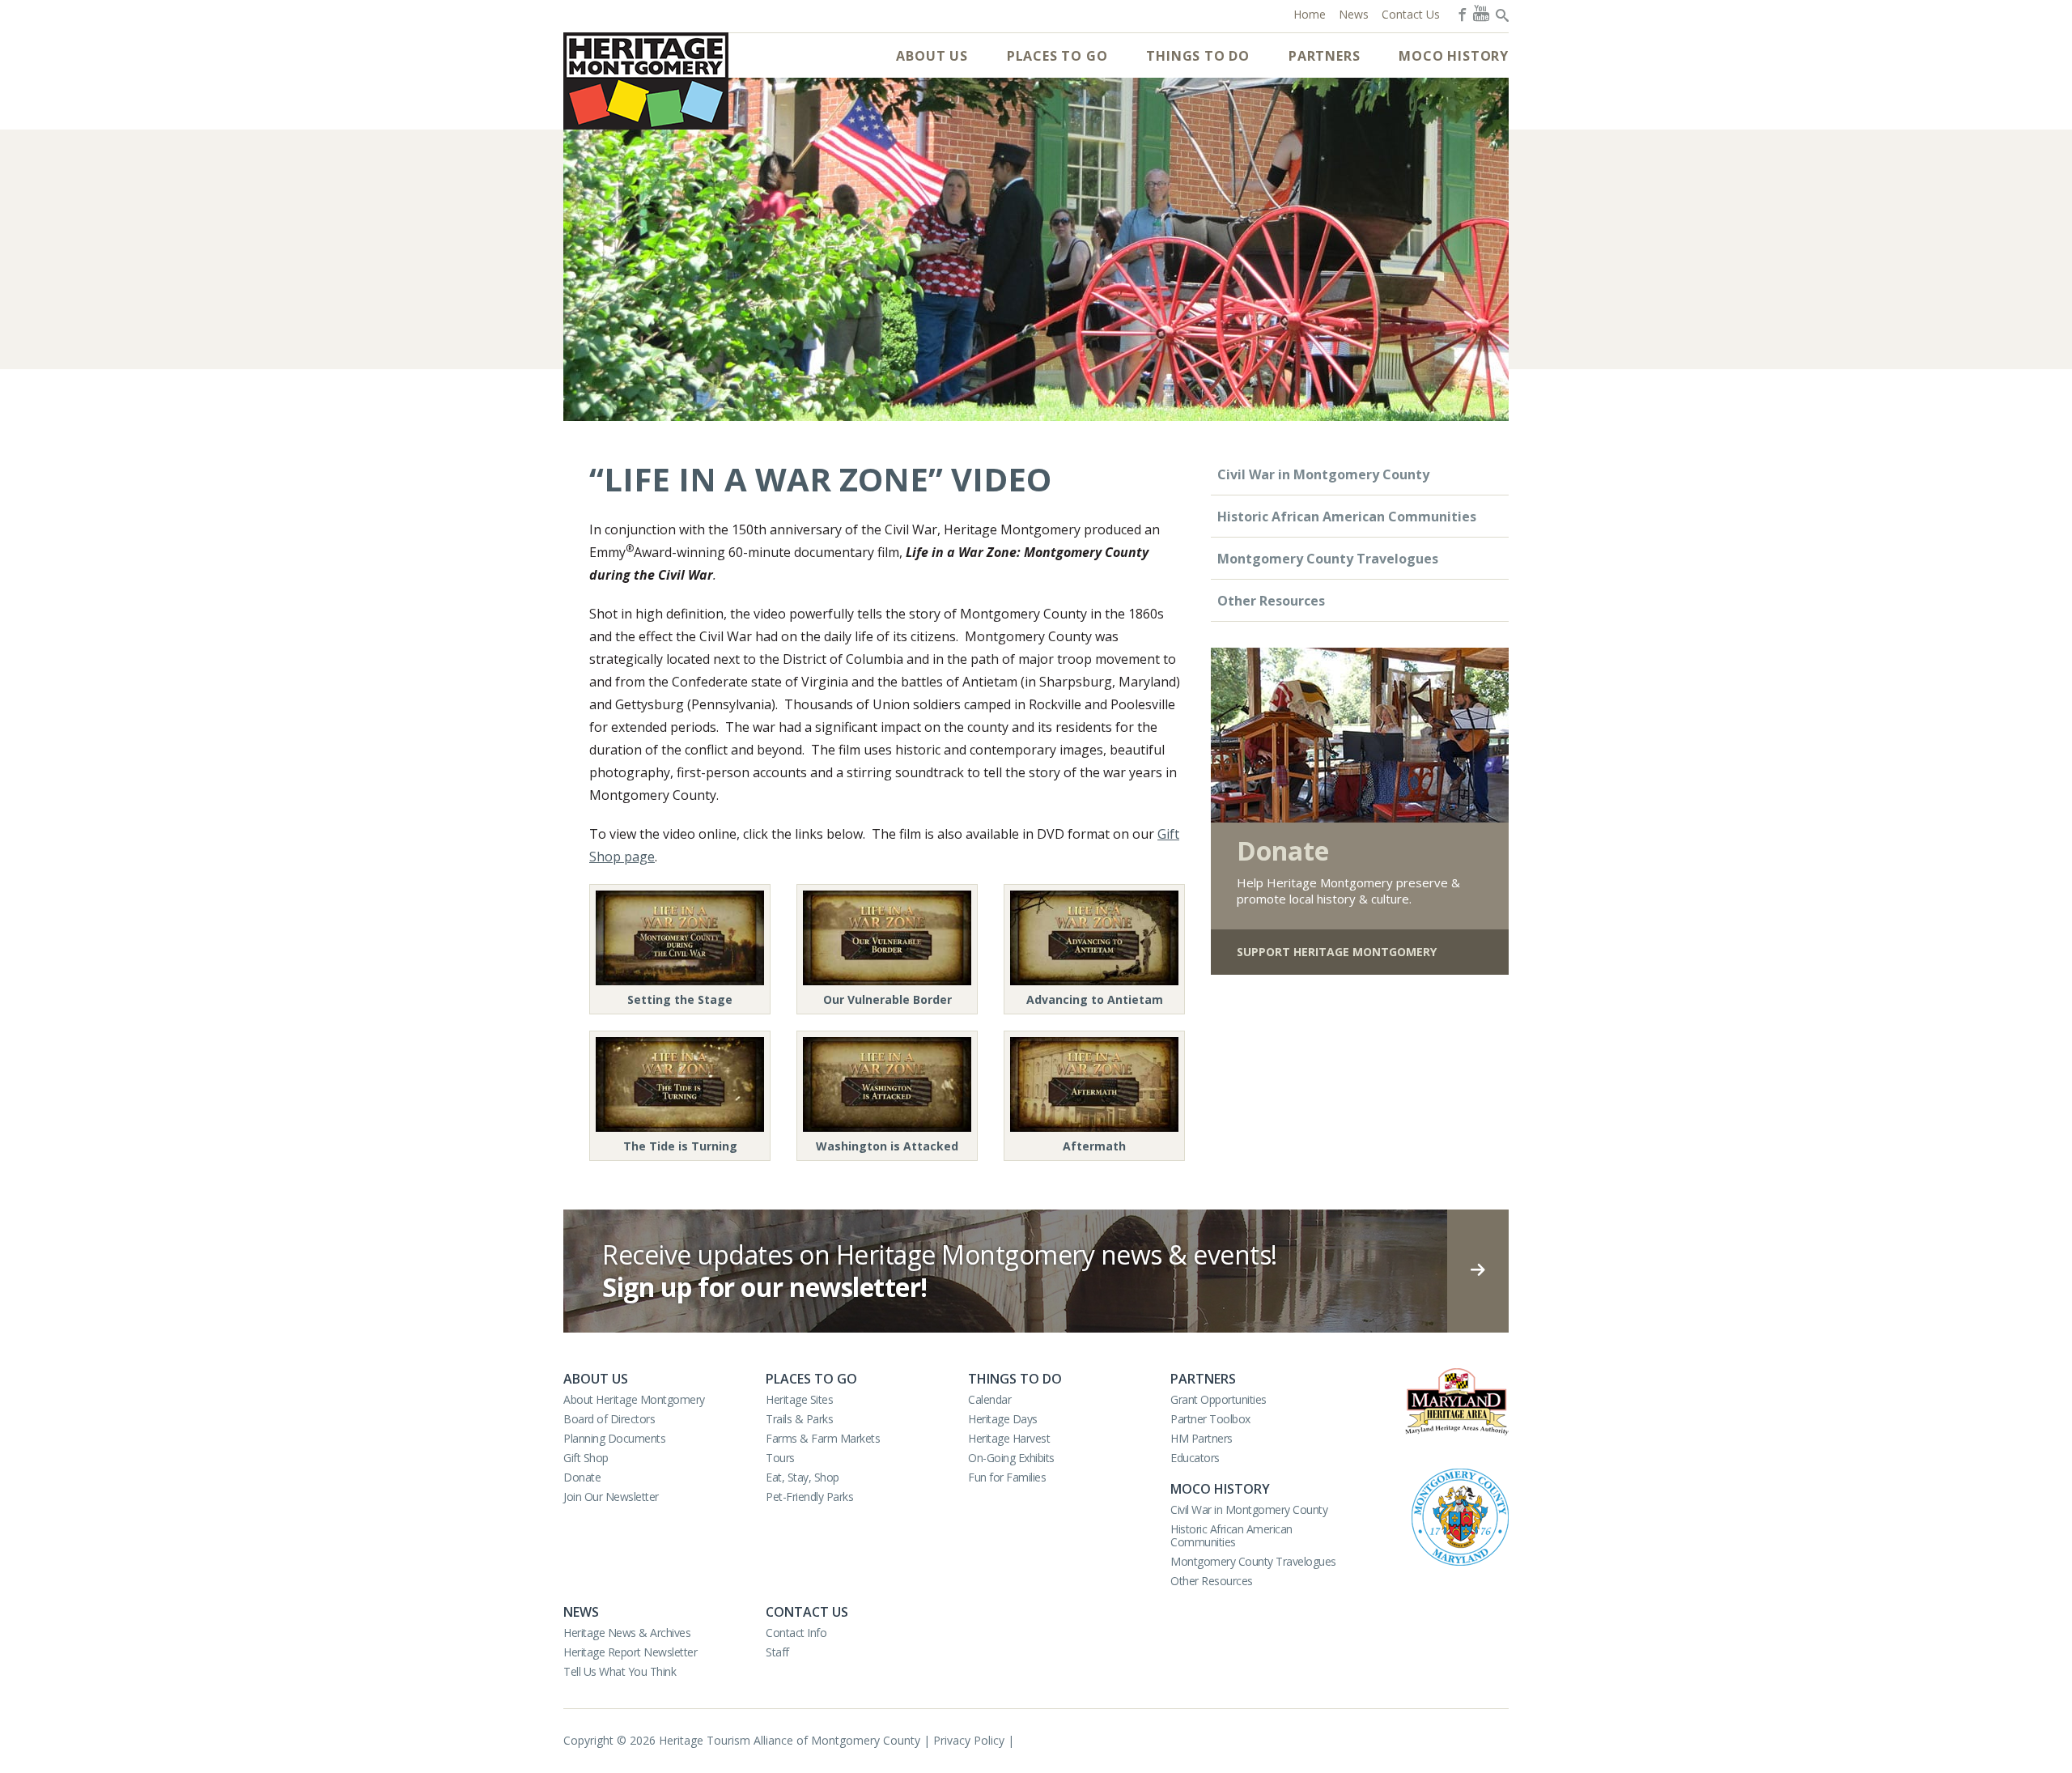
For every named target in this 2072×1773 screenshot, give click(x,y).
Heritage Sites (799, 1399)
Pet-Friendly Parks (809, 1497)
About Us (932, 56)
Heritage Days (1003, 1419)
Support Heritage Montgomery (1337, 952)
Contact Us (807, 1612)
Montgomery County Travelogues (1328, 559)
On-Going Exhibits (1011, 1458)
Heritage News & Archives (627, 1633)
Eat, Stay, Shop (802, 1477)
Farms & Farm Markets (823, 1438)
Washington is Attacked (887, 1146)
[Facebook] (1461, 13)
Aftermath (1094, 1146)
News (581, 1612)
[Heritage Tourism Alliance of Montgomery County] (646, 81)
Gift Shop (586, 1458)
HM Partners (1202, 1438)
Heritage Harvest (1009, 1438)
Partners (1324, 56)
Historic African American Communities (1347, 517)
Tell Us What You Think (620, 1671)
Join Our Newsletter (611, 1497)
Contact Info (796, 1633)
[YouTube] (1481, 13)
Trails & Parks (799, 1419)
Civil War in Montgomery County (1323, 474)
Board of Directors (609, 1419)
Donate (582, 1477)
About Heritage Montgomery (634, 1399)
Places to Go (1057, 56)
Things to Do (1198, 56)
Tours (780, 1458)
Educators (1195, 1458)
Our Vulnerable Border (887, 999)
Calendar (989, 1399)
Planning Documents (614, 1438)
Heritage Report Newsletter (630, 1652)
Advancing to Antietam (1095, 999)
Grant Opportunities (1219, 1399)
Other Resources (1271, 601)
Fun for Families (1007, 1477)
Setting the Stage (680, 999)
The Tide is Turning (680, 1146)
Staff (777, 1652)
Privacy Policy (969, 1740)
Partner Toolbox (1210, 1419)
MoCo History (1454, 56)
